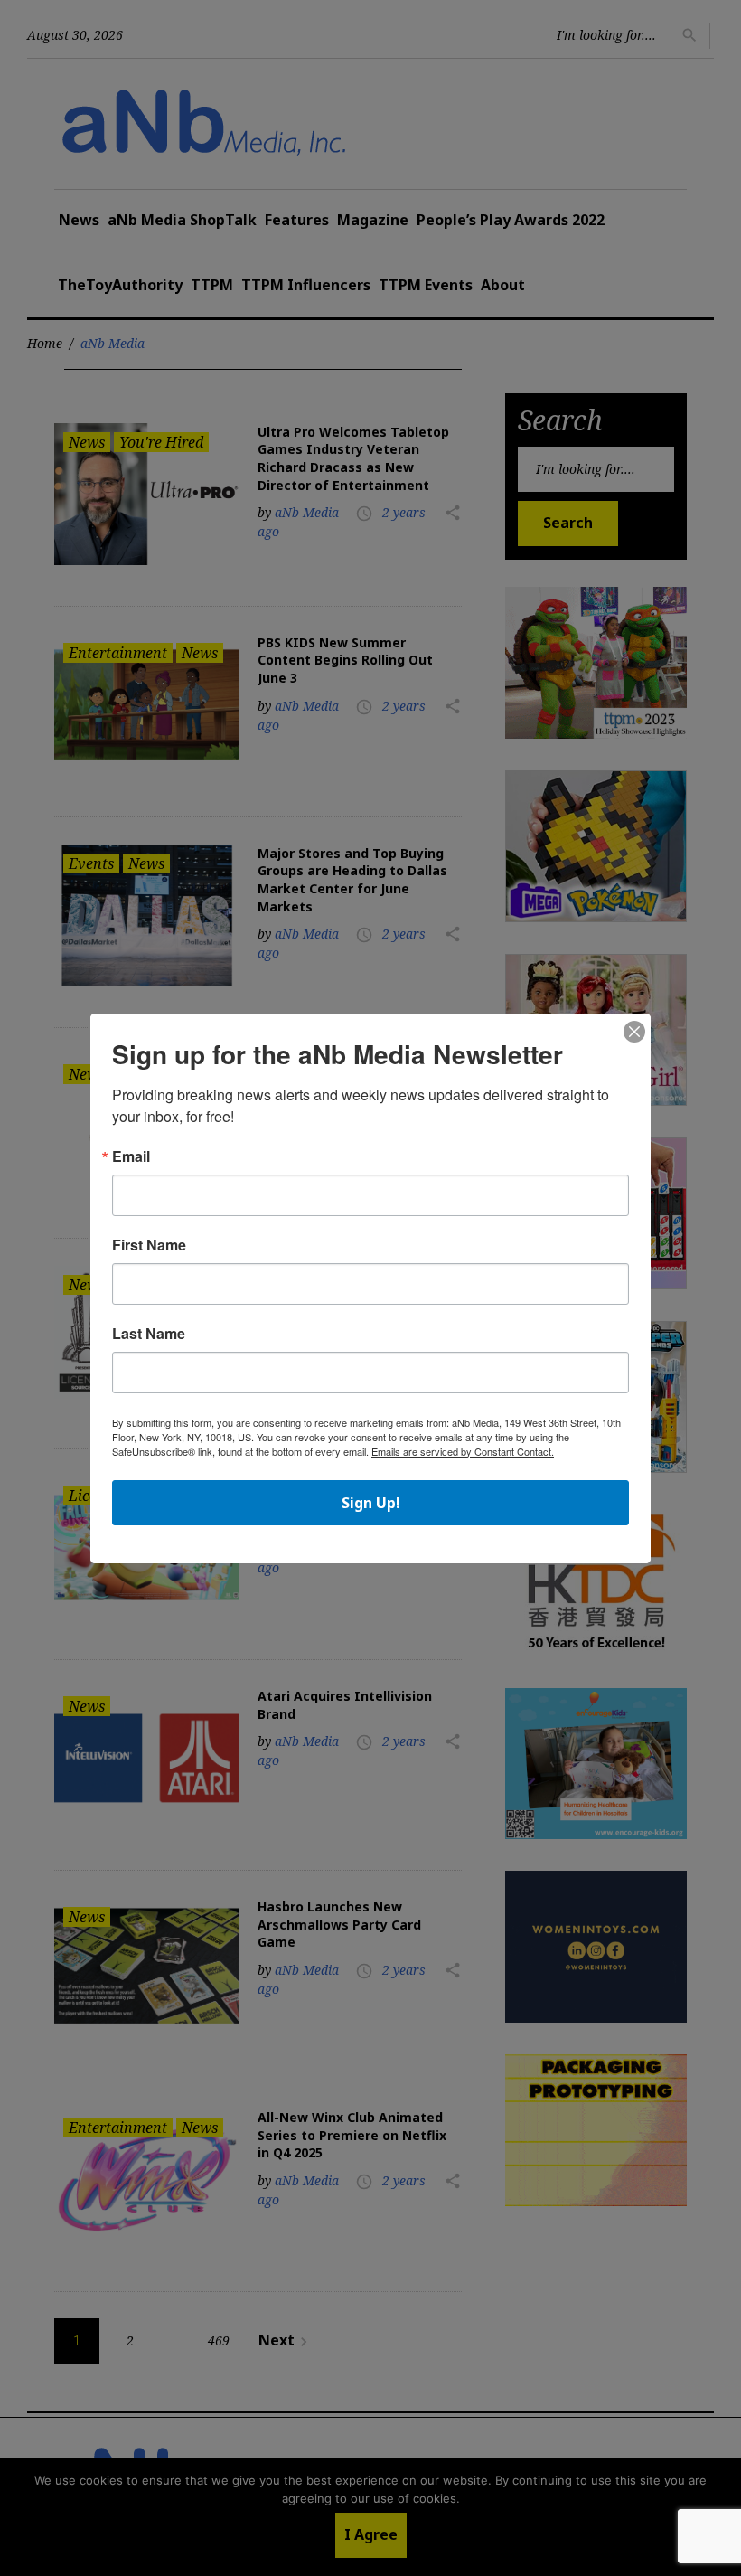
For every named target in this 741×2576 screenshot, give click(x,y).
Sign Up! (371, 1503)
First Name (149, 1245)
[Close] (634, 1033)
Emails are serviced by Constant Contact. (463, 1451)
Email (131, 1156)
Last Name (149, 1334)
